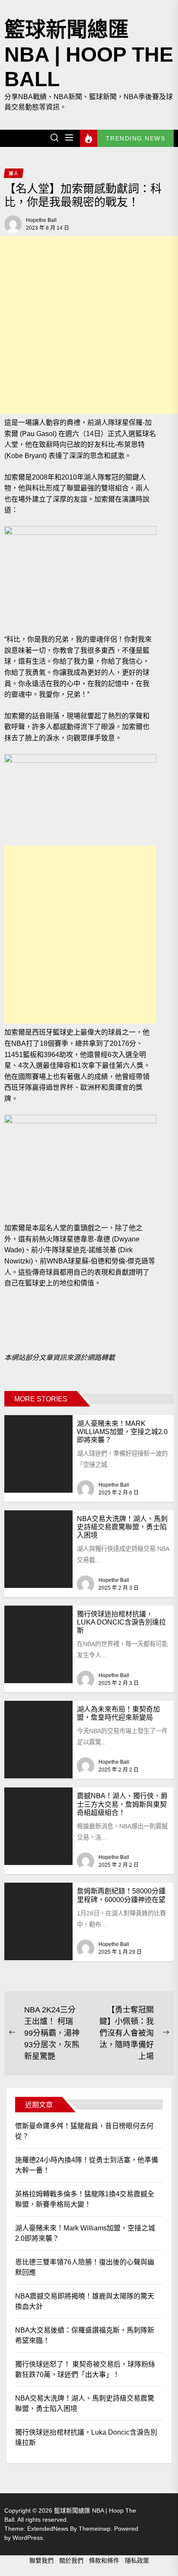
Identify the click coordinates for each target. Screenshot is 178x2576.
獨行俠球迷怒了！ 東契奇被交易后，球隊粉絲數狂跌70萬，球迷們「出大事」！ (85, 2369)
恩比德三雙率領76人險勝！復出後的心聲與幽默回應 (85, 2267)
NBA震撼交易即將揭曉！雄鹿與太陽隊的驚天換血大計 (85, 2301)
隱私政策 (137, 2560)
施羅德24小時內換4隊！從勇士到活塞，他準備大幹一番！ (87, 2165)
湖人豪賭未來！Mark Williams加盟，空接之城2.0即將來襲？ (122, 1432)
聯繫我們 (41, 2560)
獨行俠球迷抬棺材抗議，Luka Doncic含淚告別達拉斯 (121, 1622)
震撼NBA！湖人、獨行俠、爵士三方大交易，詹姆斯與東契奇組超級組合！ (122, 1804)
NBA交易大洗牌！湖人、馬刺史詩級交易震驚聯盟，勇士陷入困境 (122, 1527)
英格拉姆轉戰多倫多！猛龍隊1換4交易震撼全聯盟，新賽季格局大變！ (85, 2199)
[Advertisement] (89, 325)
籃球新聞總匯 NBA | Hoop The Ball (89, 54)
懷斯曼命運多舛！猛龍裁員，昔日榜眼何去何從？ (84, 2131)
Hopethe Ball (41, 220)
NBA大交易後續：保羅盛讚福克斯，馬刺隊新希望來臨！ (85, 2335)
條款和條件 (104, 2560)
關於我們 (71, 2560)
